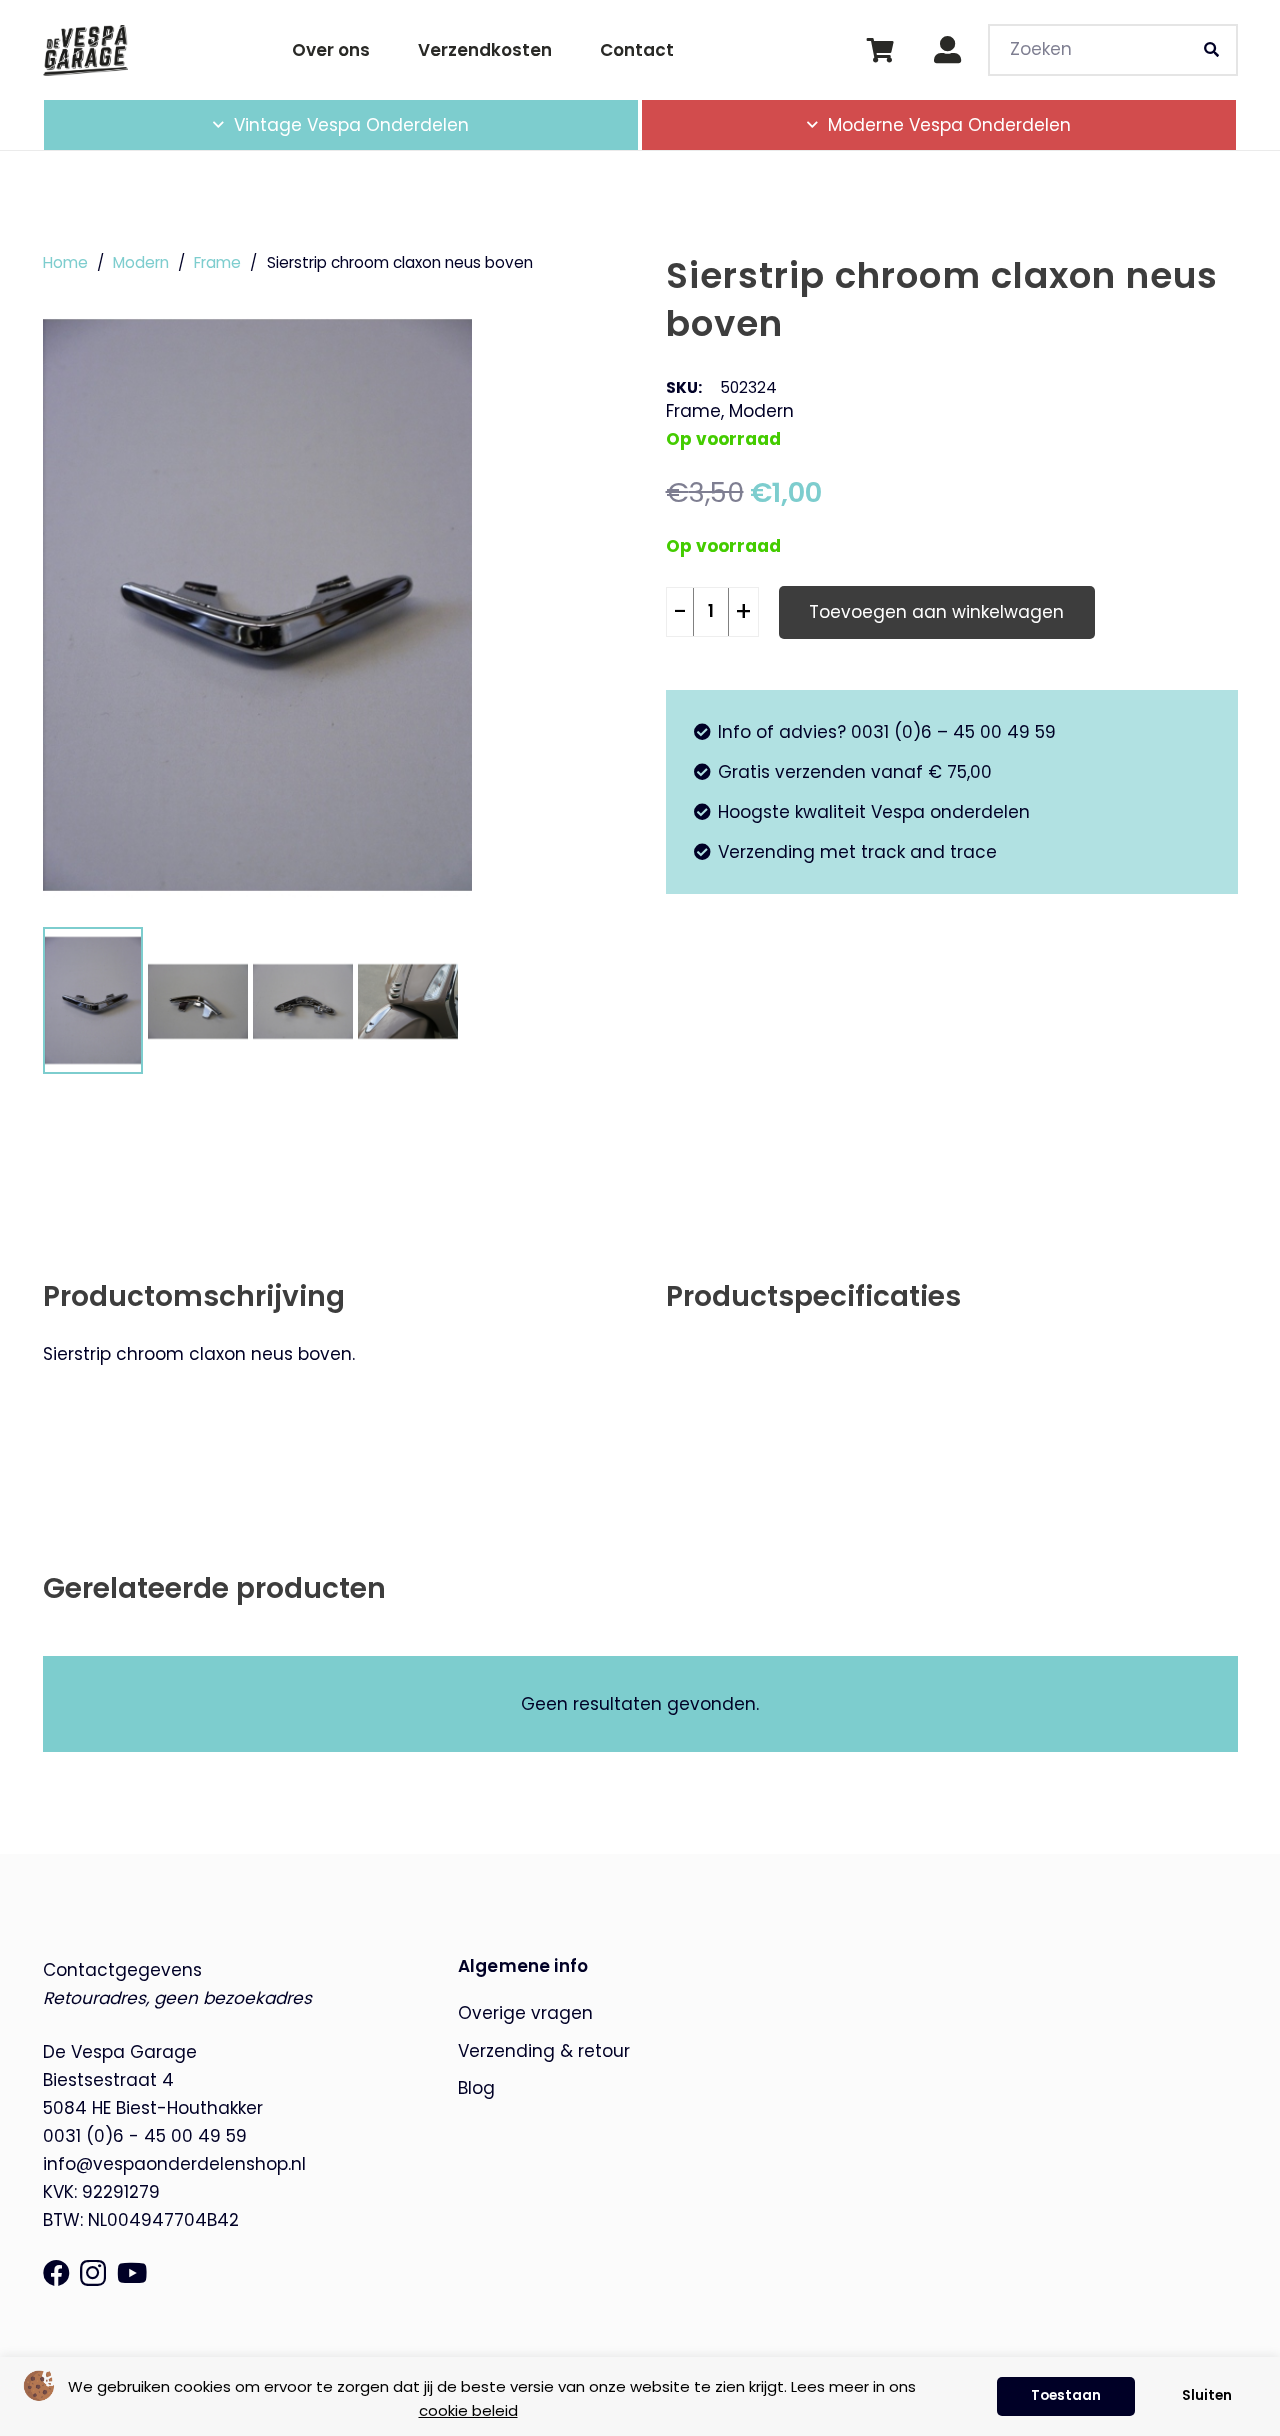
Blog (476, 2088)
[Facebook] (56, 2272)
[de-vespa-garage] (85, 50)
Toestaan (1066, 2395)
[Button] (947, 50)
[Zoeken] (1212, 50)
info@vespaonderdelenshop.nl (174, 2164)
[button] (485, 125)
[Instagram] (93, 2274)
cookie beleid (468, 2410)
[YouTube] (132, 2272)
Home (65, 262)
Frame (217, 262)
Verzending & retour (544, 2051)
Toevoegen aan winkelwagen (936, 612)
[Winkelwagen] (880, 50)
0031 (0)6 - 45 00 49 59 (145, 2136)
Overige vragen (525, 2013)
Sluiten (1207, 2395)
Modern (141, 262)
